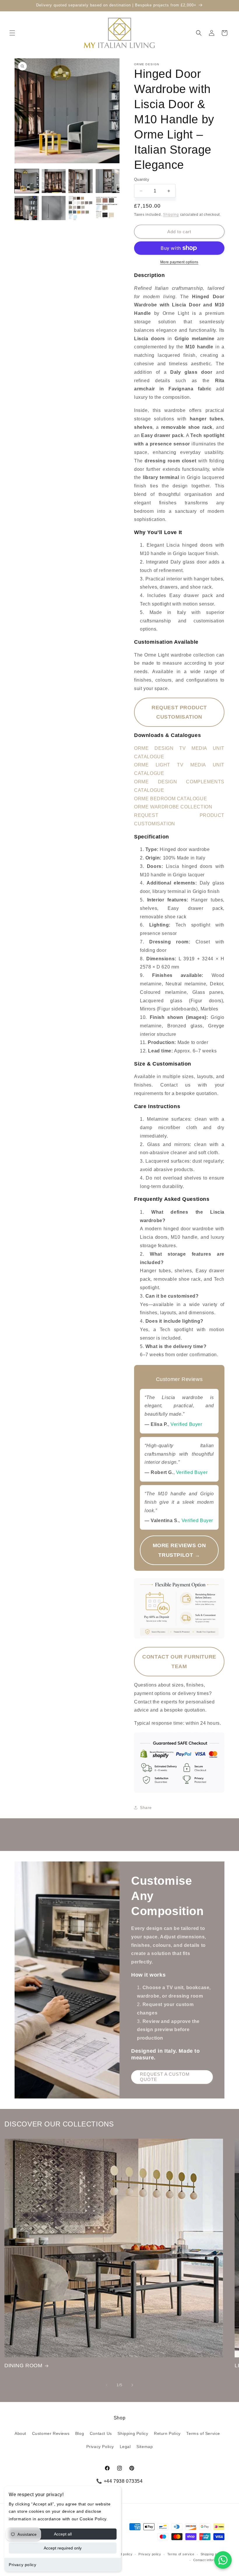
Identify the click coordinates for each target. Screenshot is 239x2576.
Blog (80, 2433)
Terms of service (181, 2554)
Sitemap (145, 2447)
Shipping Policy (133, 2433)
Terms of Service (203, 2433)
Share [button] (146, 1808)
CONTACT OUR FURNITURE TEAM (179, 1661)
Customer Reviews (51, 2433)
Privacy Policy (100, 2447)
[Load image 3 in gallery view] (81, 181)
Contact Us (101, 2433)
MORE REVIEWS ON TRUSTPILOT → (179, 1550)
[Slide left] (107, 2385)
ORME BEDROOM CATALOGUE (171, 799)
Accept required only (63, 2548)
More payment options (179, 262)
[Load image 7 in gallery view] (81, 208)
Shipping (171, 215)
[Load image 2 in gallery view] (54, 181)
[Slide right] (132, 2385)
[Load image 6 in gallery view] (54, 208)
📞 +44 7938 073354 (119, 2481)
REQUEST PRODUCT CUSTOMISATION (179, 712)
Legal (125, 2447)
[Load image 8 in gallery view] (108, 208)
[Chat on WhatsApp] (223, 2560)
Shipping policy (213, 2554)
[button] (12, 33)
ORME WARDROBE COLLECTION (173, 807)
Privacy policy (22, 2565)
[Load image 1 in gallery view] (27, 181)
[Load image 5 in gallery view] (27, 208)
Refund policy (121, 2554)
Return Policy (167, 2433)
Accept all (63, 2534)
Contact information (209, 2560)
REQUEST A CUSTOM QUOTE (165, 2077)
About (20, 2433)
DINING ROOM (23, 2366)
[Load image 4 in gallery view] (108, 181)
